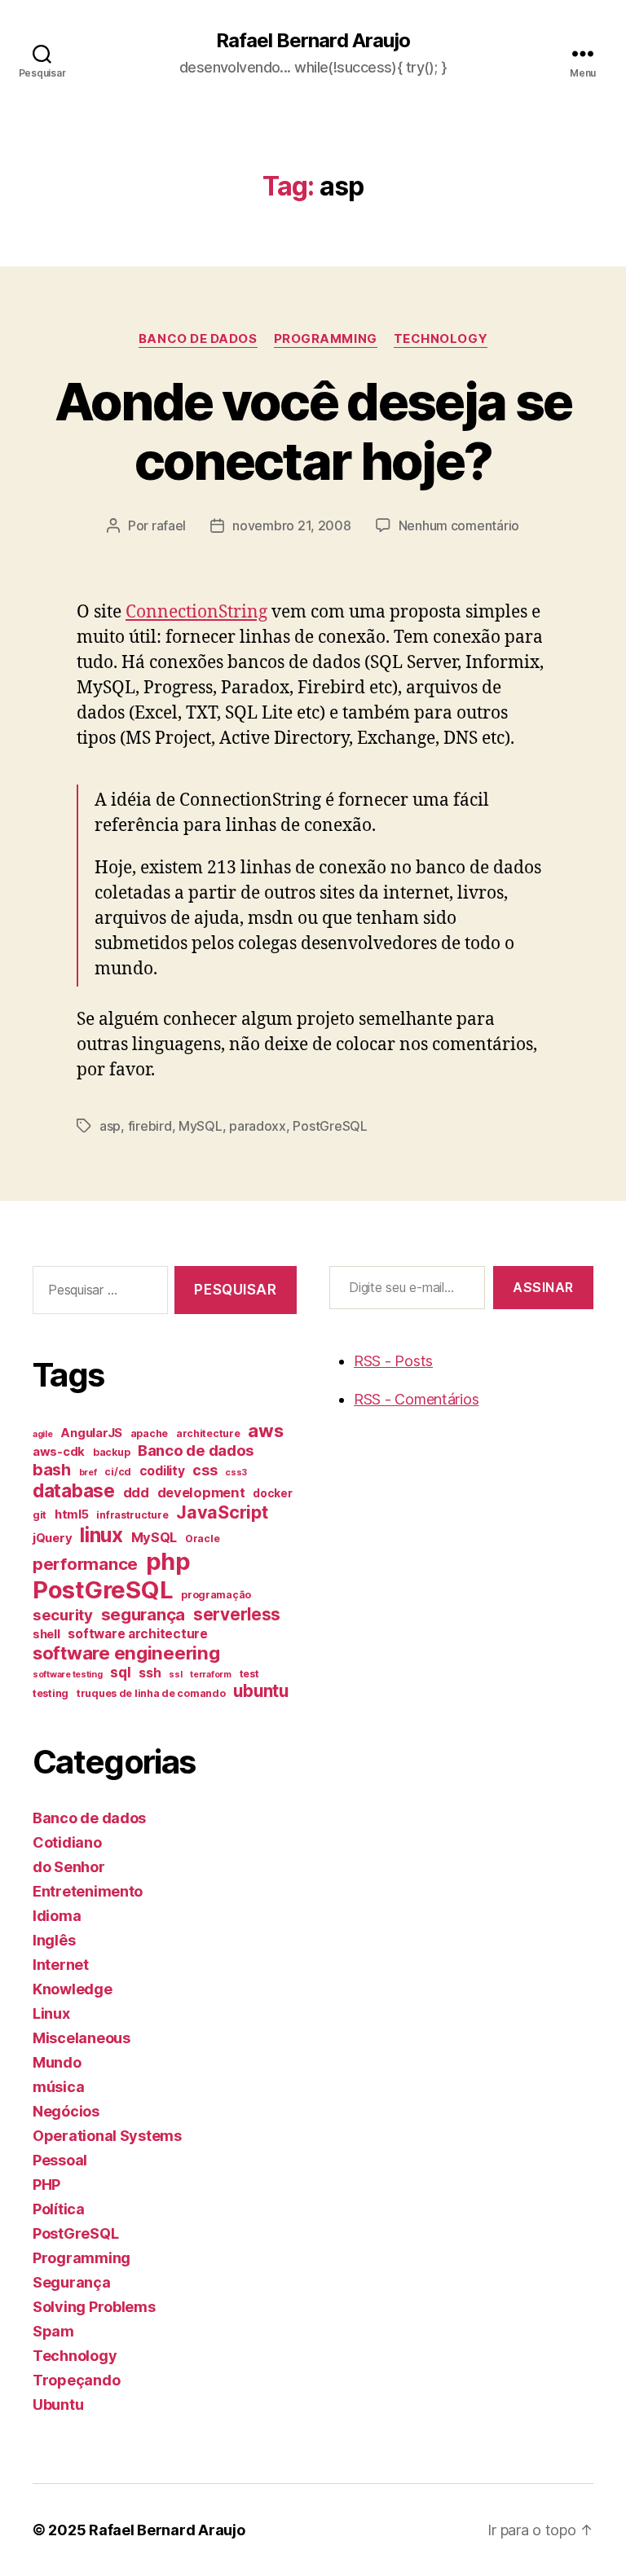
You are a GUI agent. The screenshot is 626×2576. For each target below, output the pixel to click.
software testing (68, 1675)
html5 (72, 1514)
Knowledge (73, 1989)
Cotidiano (67, 1842)
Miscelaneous (82, 2038)
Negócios (66, 2111)
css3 (236, 1473)
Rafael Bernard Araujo (313, 41)
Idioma (57, 1916)
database (74, 1490)
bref (88, 1473)
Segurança (72, 2282)
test (249, 1674)
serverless (237, 1614)
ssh (150, 1673)
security (63, 1615)
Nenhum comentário (459, 525)
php (168, 1561)
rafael (169, 525)
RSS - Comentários (416, 1399)
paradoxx (258, 1126)
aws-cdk (59, 1452)
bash (52, 1470)
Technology (441, 339)
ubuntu (260, 1691)
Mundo (57, 2062)
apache (149, 1433)
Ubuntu (58, 2405)
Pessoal (60, 2160)
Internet (61, 1965)
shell (46, 1634)
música (58, 2087)
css (205, 1470)
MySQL (201, 1126)
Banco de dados (198, 339)
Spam (53, 2331)
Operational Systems (107, 2136)
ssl (175, 1675)
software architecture (137, 1634)
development (201, 1492)
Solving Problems (94, 2307)
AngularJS (91, 1433)
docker (272, 1493)
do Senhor (69, 1867)
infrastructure (132, 1515)
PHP (46, 2185)
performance (85, 1564)
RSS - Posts (393, 1361)
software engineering (126, 1653)
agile (43, 1434)
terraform (211, 1675)
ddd (136, 1492)
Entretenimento (88, 1891)
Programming (326, 339)
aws (265, 1431)
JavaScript (222, 1512)
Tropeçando (76, 2380)
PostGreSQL (330, 1126)
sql (120, 1672)
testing (51, 1693)
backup (111, 1452)
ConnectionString (196, 612)
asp (110, 1126)
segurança (143, 1614)
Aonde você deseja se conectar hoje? (313, 431)
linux (101, 1535)
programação (216, 1595)
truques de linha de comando (151, 1693)
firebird (150, 1126)
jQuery (52, 1538)
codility (162, 1471)
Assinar (543, 1287)
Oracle (202, 1539)
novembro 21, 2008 (291, 525)
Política (59, 2209)
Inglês (54, 1940)
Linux (51, 2013)
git (40, 1515)
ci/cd (118, 1472)
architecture (208, 1433)
